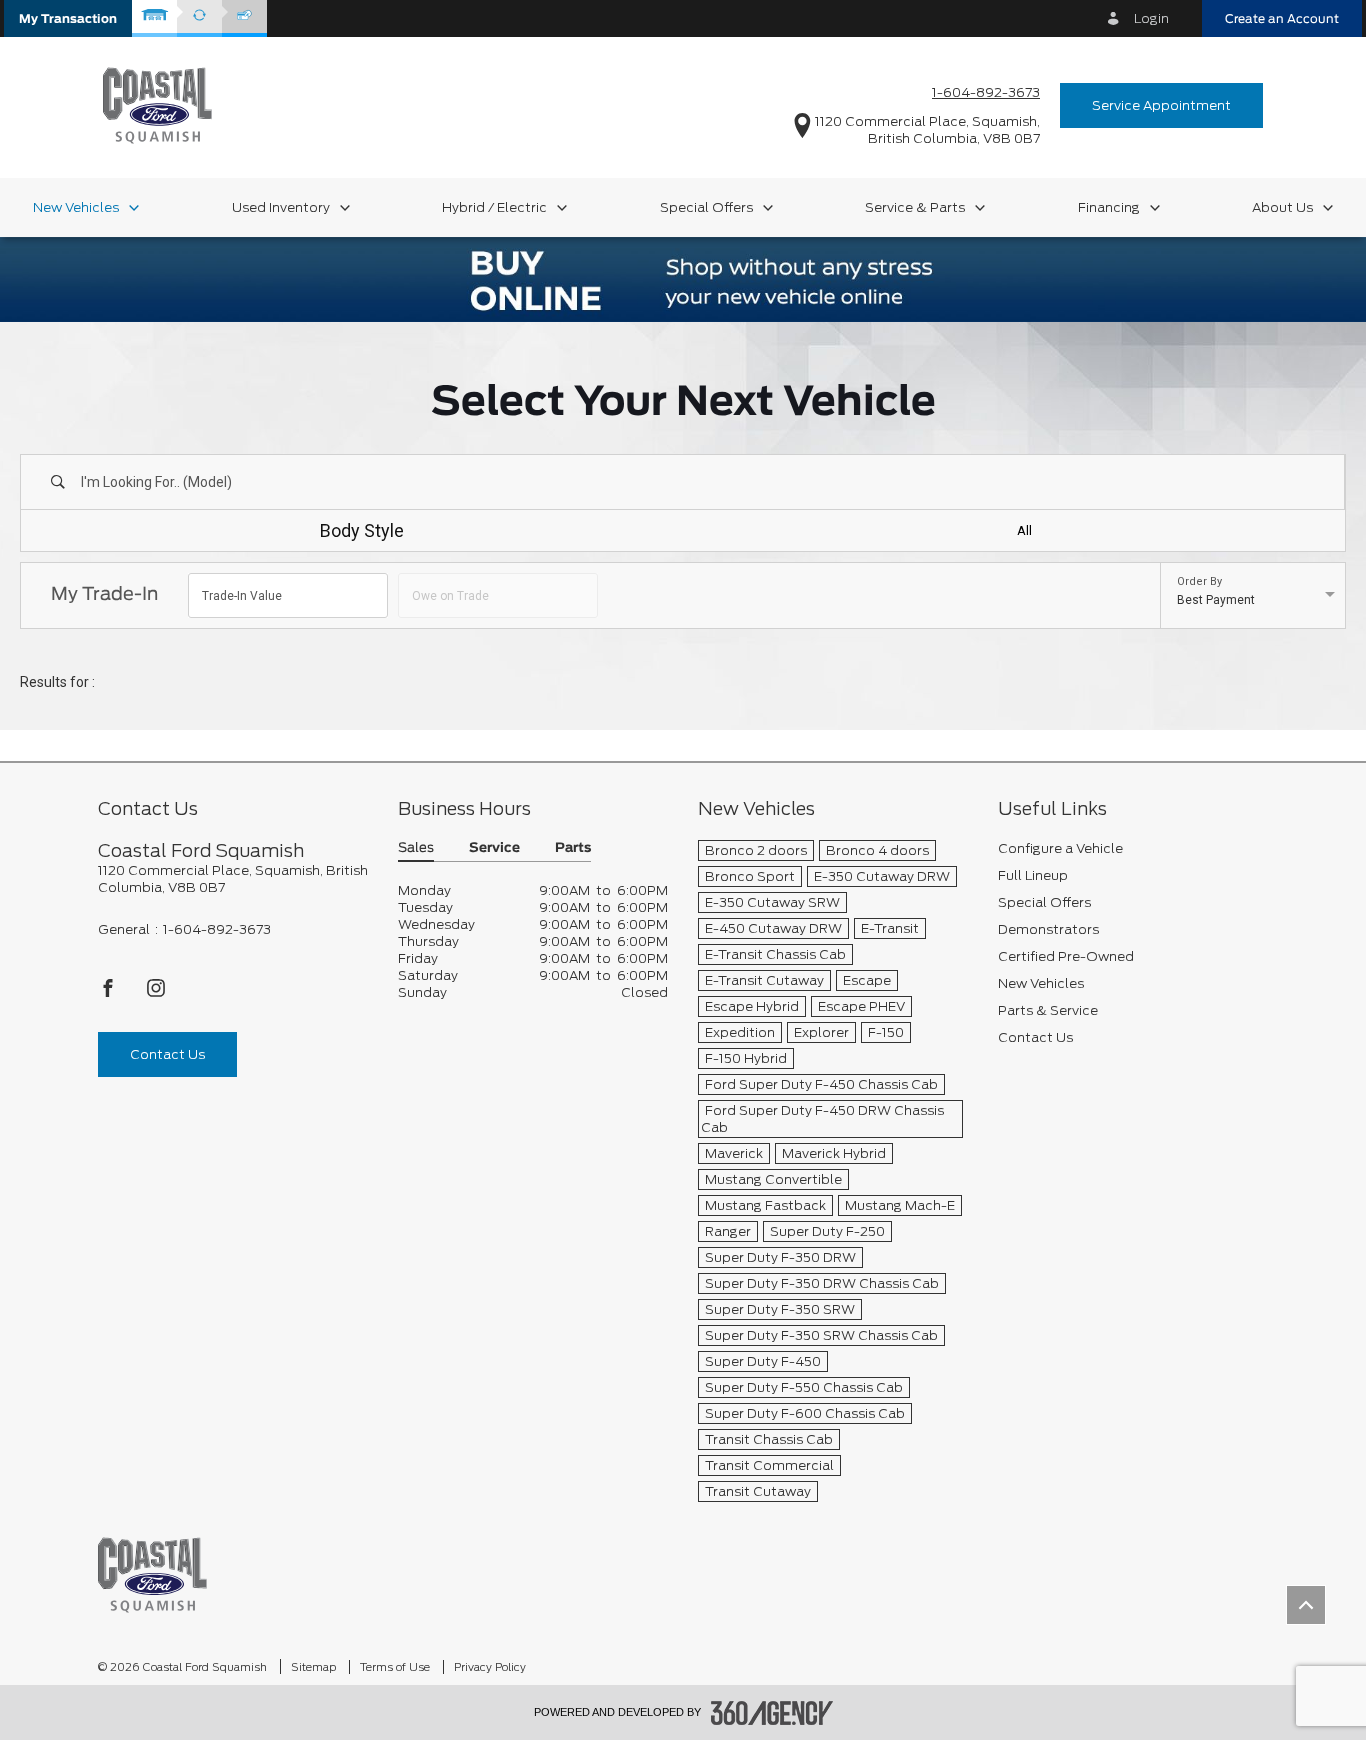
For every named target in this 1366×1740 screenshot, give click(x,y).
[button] (68, 18)
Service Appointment (1161, 105)
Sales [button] (416, 848)
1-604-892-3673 (986, 92)
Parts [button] (573, 848)
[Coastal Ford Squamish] (152, 1574)
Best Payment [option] (1216, 600)
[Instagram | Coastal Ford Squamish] (156, 993)
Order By (1199, 582)
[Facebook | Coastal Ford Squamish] (109, 993)
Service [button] (494, 848)
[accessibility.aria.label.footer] (772, 1713)
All (1024, 530)
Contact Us (167, 1054)
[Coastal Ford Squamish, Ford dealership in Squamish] (157, 104)
